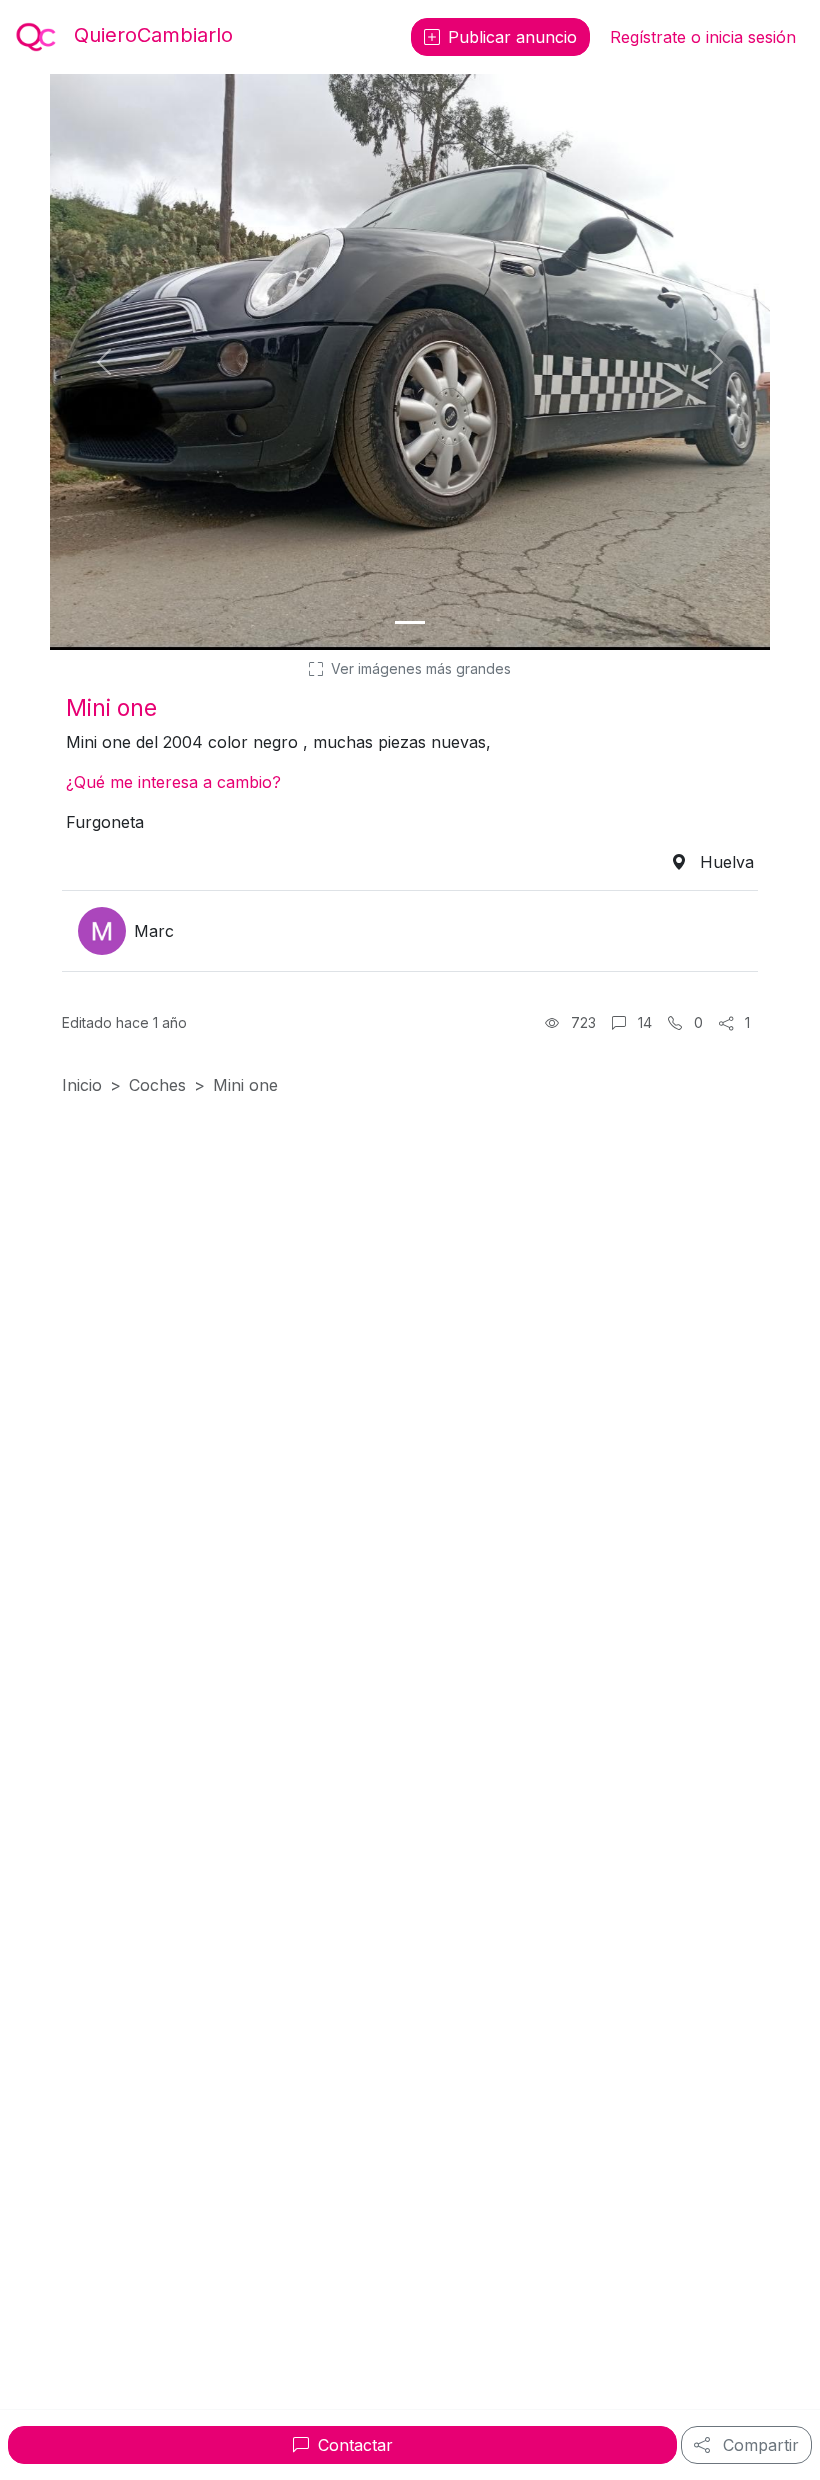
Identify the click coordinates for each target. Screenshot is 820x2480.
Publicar (512, 37)
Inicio (82, 1085)
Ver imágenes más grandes (419, 668)
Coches (157, 1085)
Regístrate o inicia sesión (703, 37)
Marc (154, 931)
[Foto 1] (410, 622)
